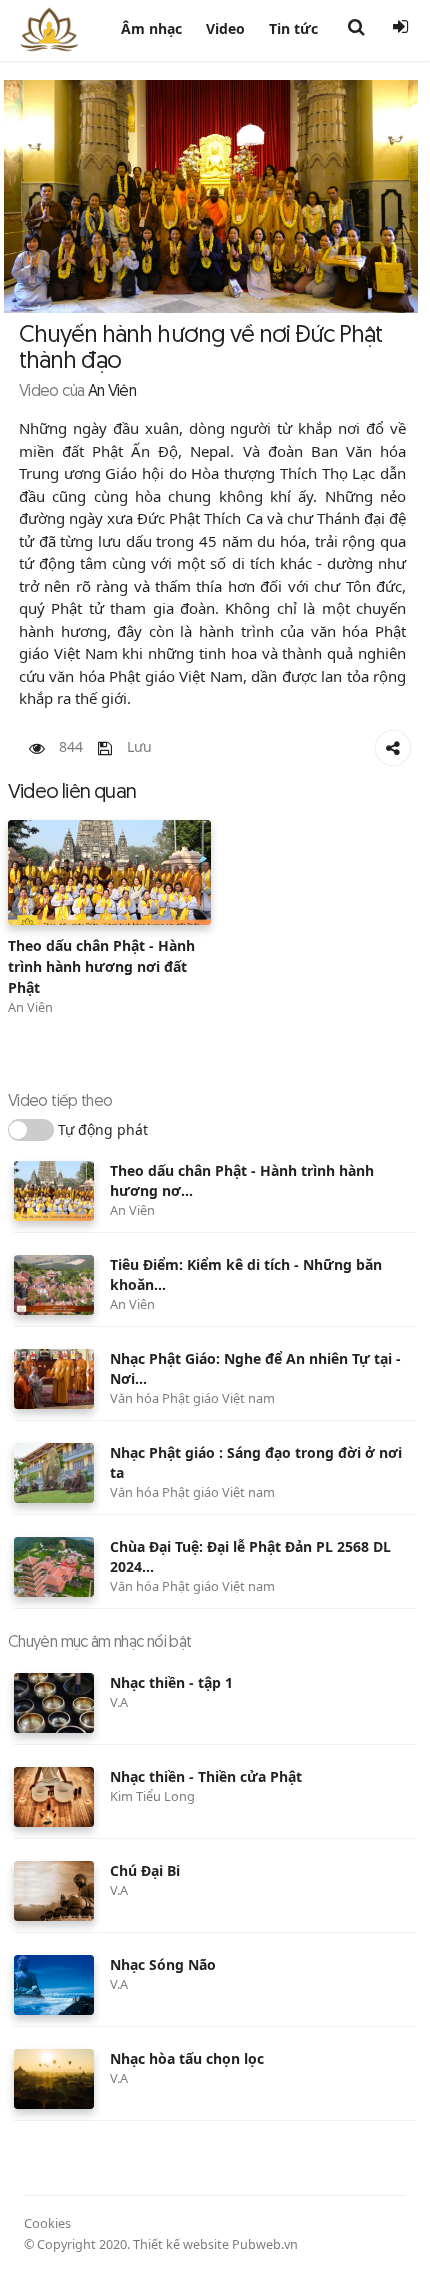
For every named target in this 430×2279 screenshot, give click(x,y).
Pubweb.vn (265, 2244)
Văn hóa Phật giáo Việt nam (192, 1398)
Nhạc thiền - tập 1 (171, 1682)
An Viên (30, 1007)
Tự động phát (103, 1129)
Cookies (47, 2223)
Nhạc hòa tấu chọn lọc (187, 2058)
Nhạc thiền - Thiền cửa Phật (206, 1776)
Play (110, 872)
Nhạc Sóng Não (163, 1964)
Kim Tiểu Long (152, 1796)
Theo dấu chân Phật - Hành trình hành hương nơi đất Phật (101, 966)
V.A (119, 1702)
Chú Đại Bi (145, 1870)
